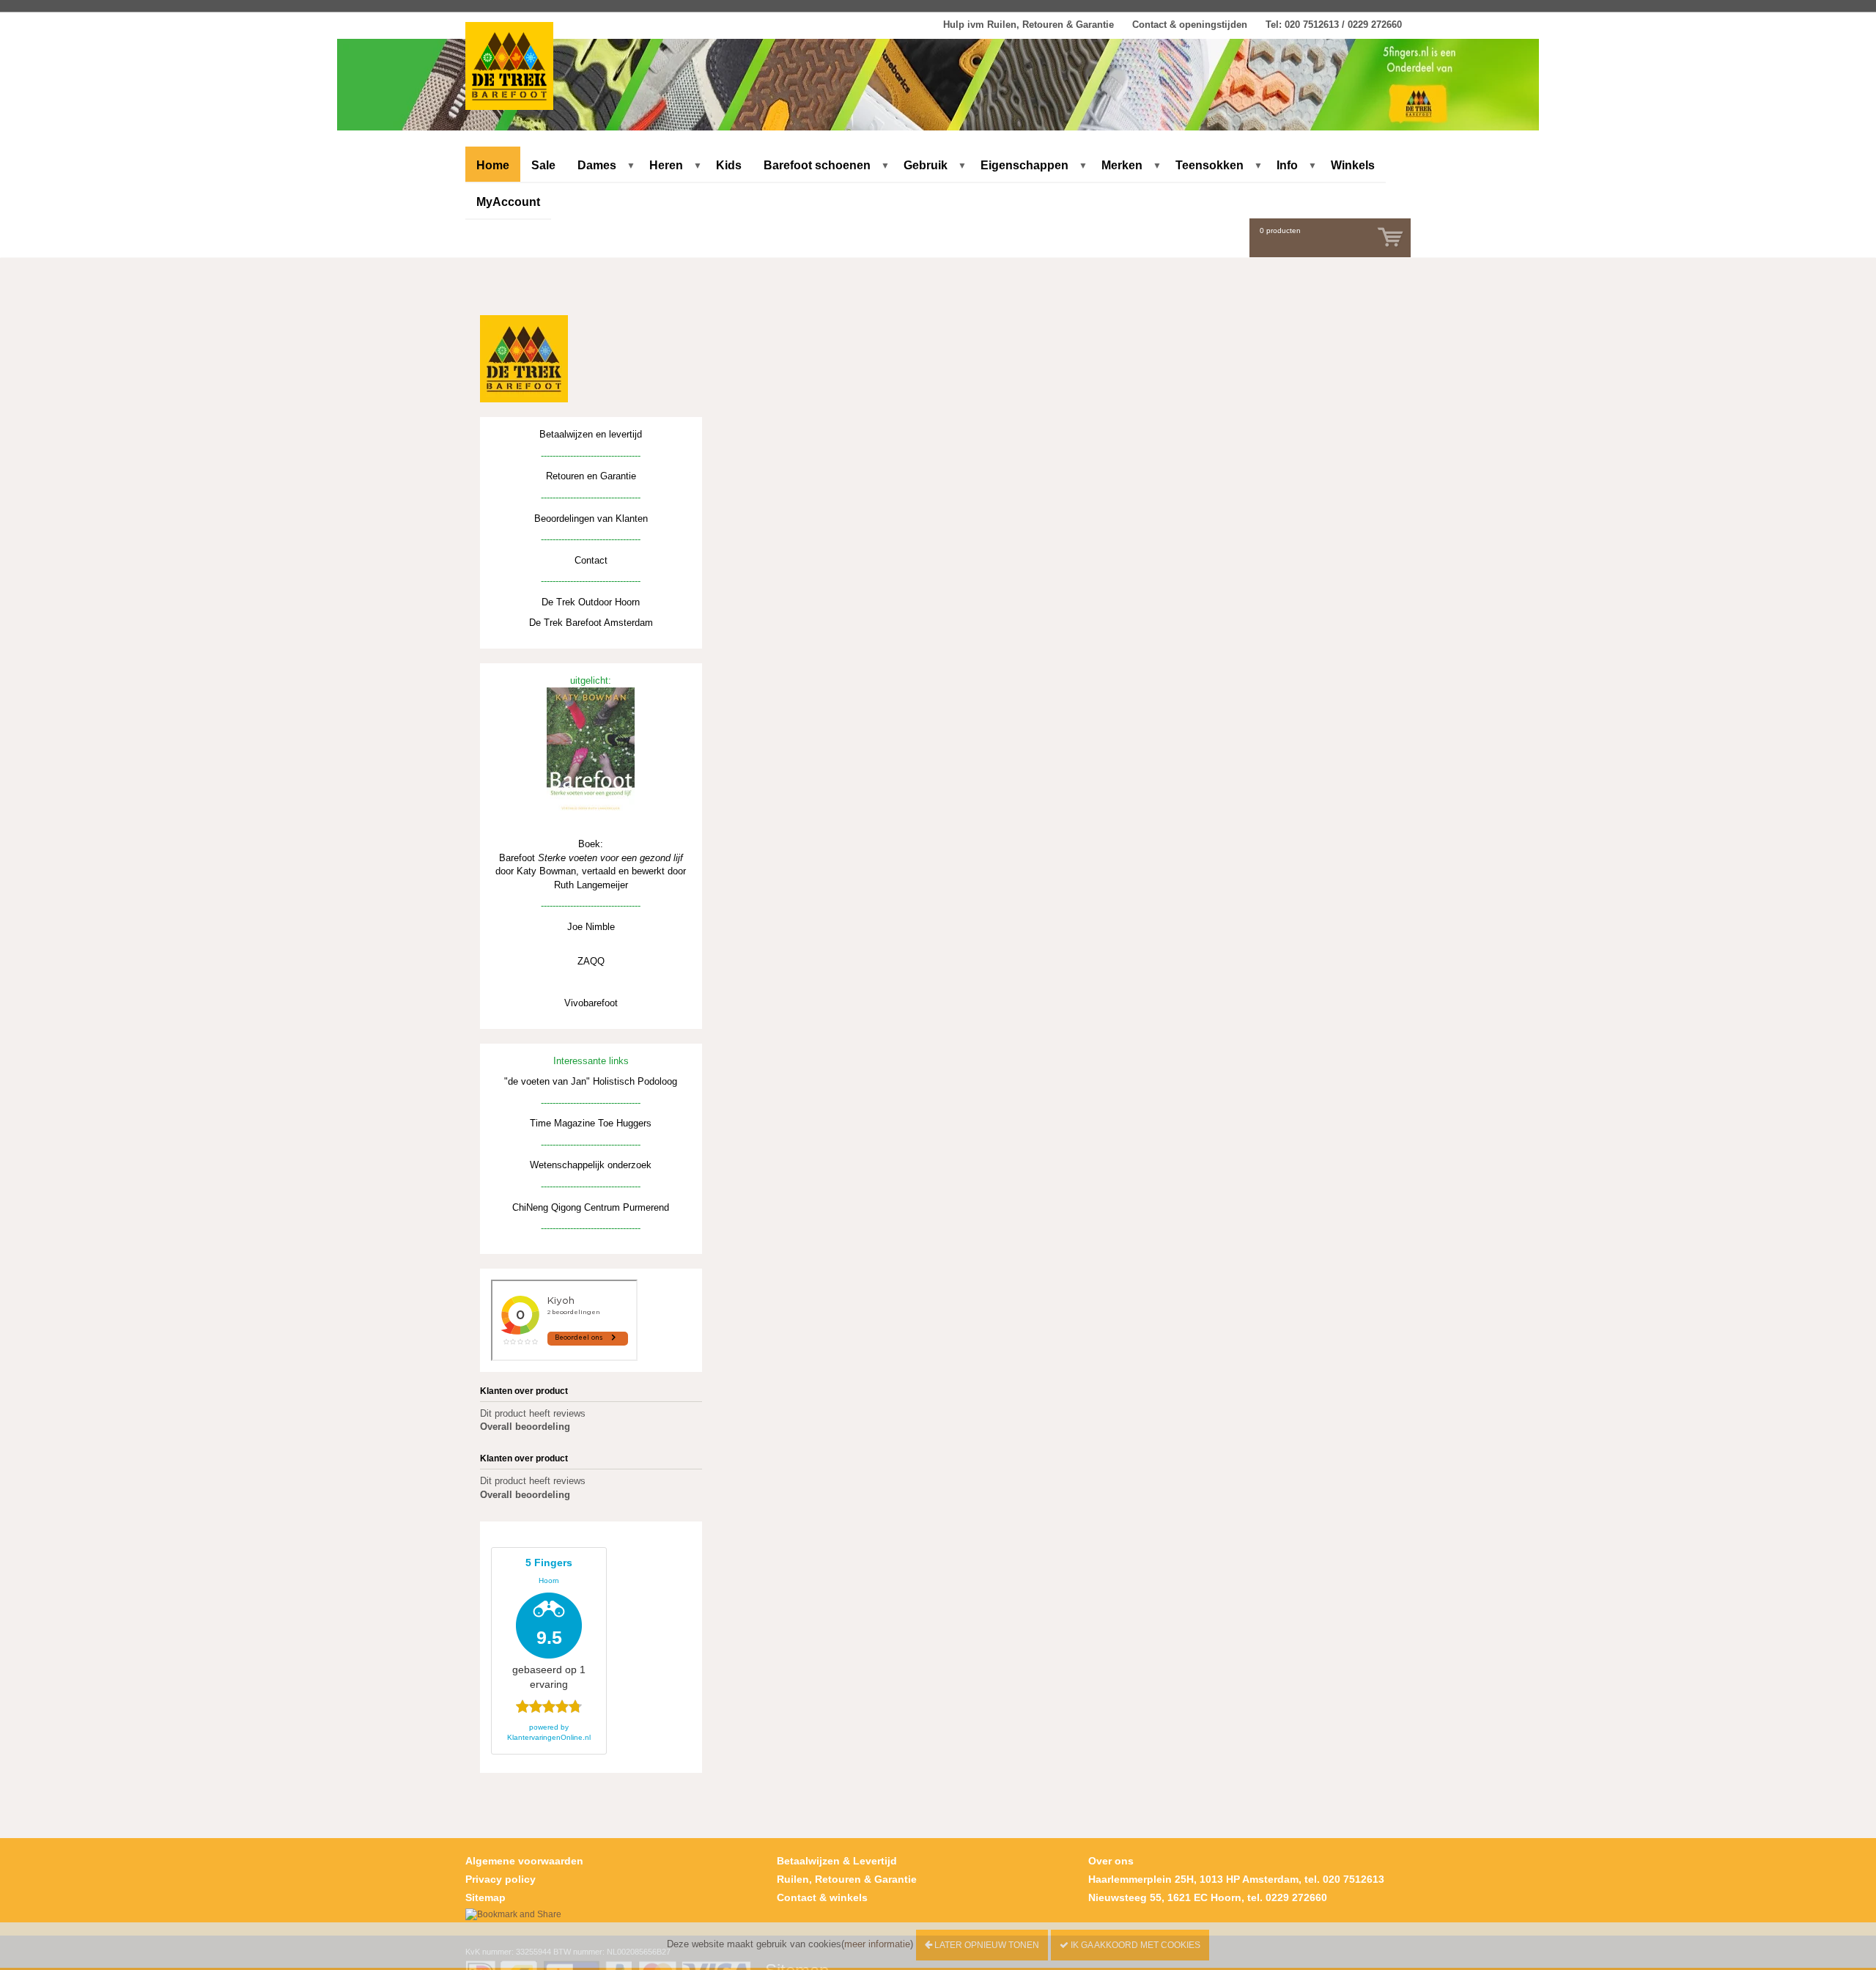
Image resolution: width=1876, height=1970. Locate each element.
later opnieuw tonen (986, 1945)
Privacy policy (501, 1879)
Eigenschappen (1024, 165)
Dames (597, 165)
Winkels (1353, 165)
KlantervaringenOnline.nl (549, 1737)
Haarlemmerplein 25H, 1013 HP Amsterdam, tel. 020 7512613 (1236, 1879)
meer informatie (877, 1944)
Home (493, 165)
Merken (1122, 165)
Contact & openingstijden (1190, 25)
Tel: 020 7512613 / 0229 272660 (1334, 25)
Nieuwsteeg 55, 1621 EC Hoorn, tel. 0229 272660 (1208, 1897)
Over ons (1111, 1861)
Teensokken (1210, 165)
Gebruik (926, 165)
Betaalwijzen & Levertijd (837, 1861)
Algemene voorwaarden (524, 1861)
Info (1287, 165)
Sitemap (485, 1897)
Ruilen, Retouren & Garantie (847, 1879)
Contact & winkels (822, 1897)
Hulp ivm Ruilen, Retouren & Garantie (1029, 25)
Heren (666, 165)
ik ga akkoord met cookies (1134, 1945)
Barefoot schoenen (817, 165)
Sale (543, 165)
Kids (729, 165)
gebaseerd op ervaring (549, 1623)
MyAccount (508, 202)
